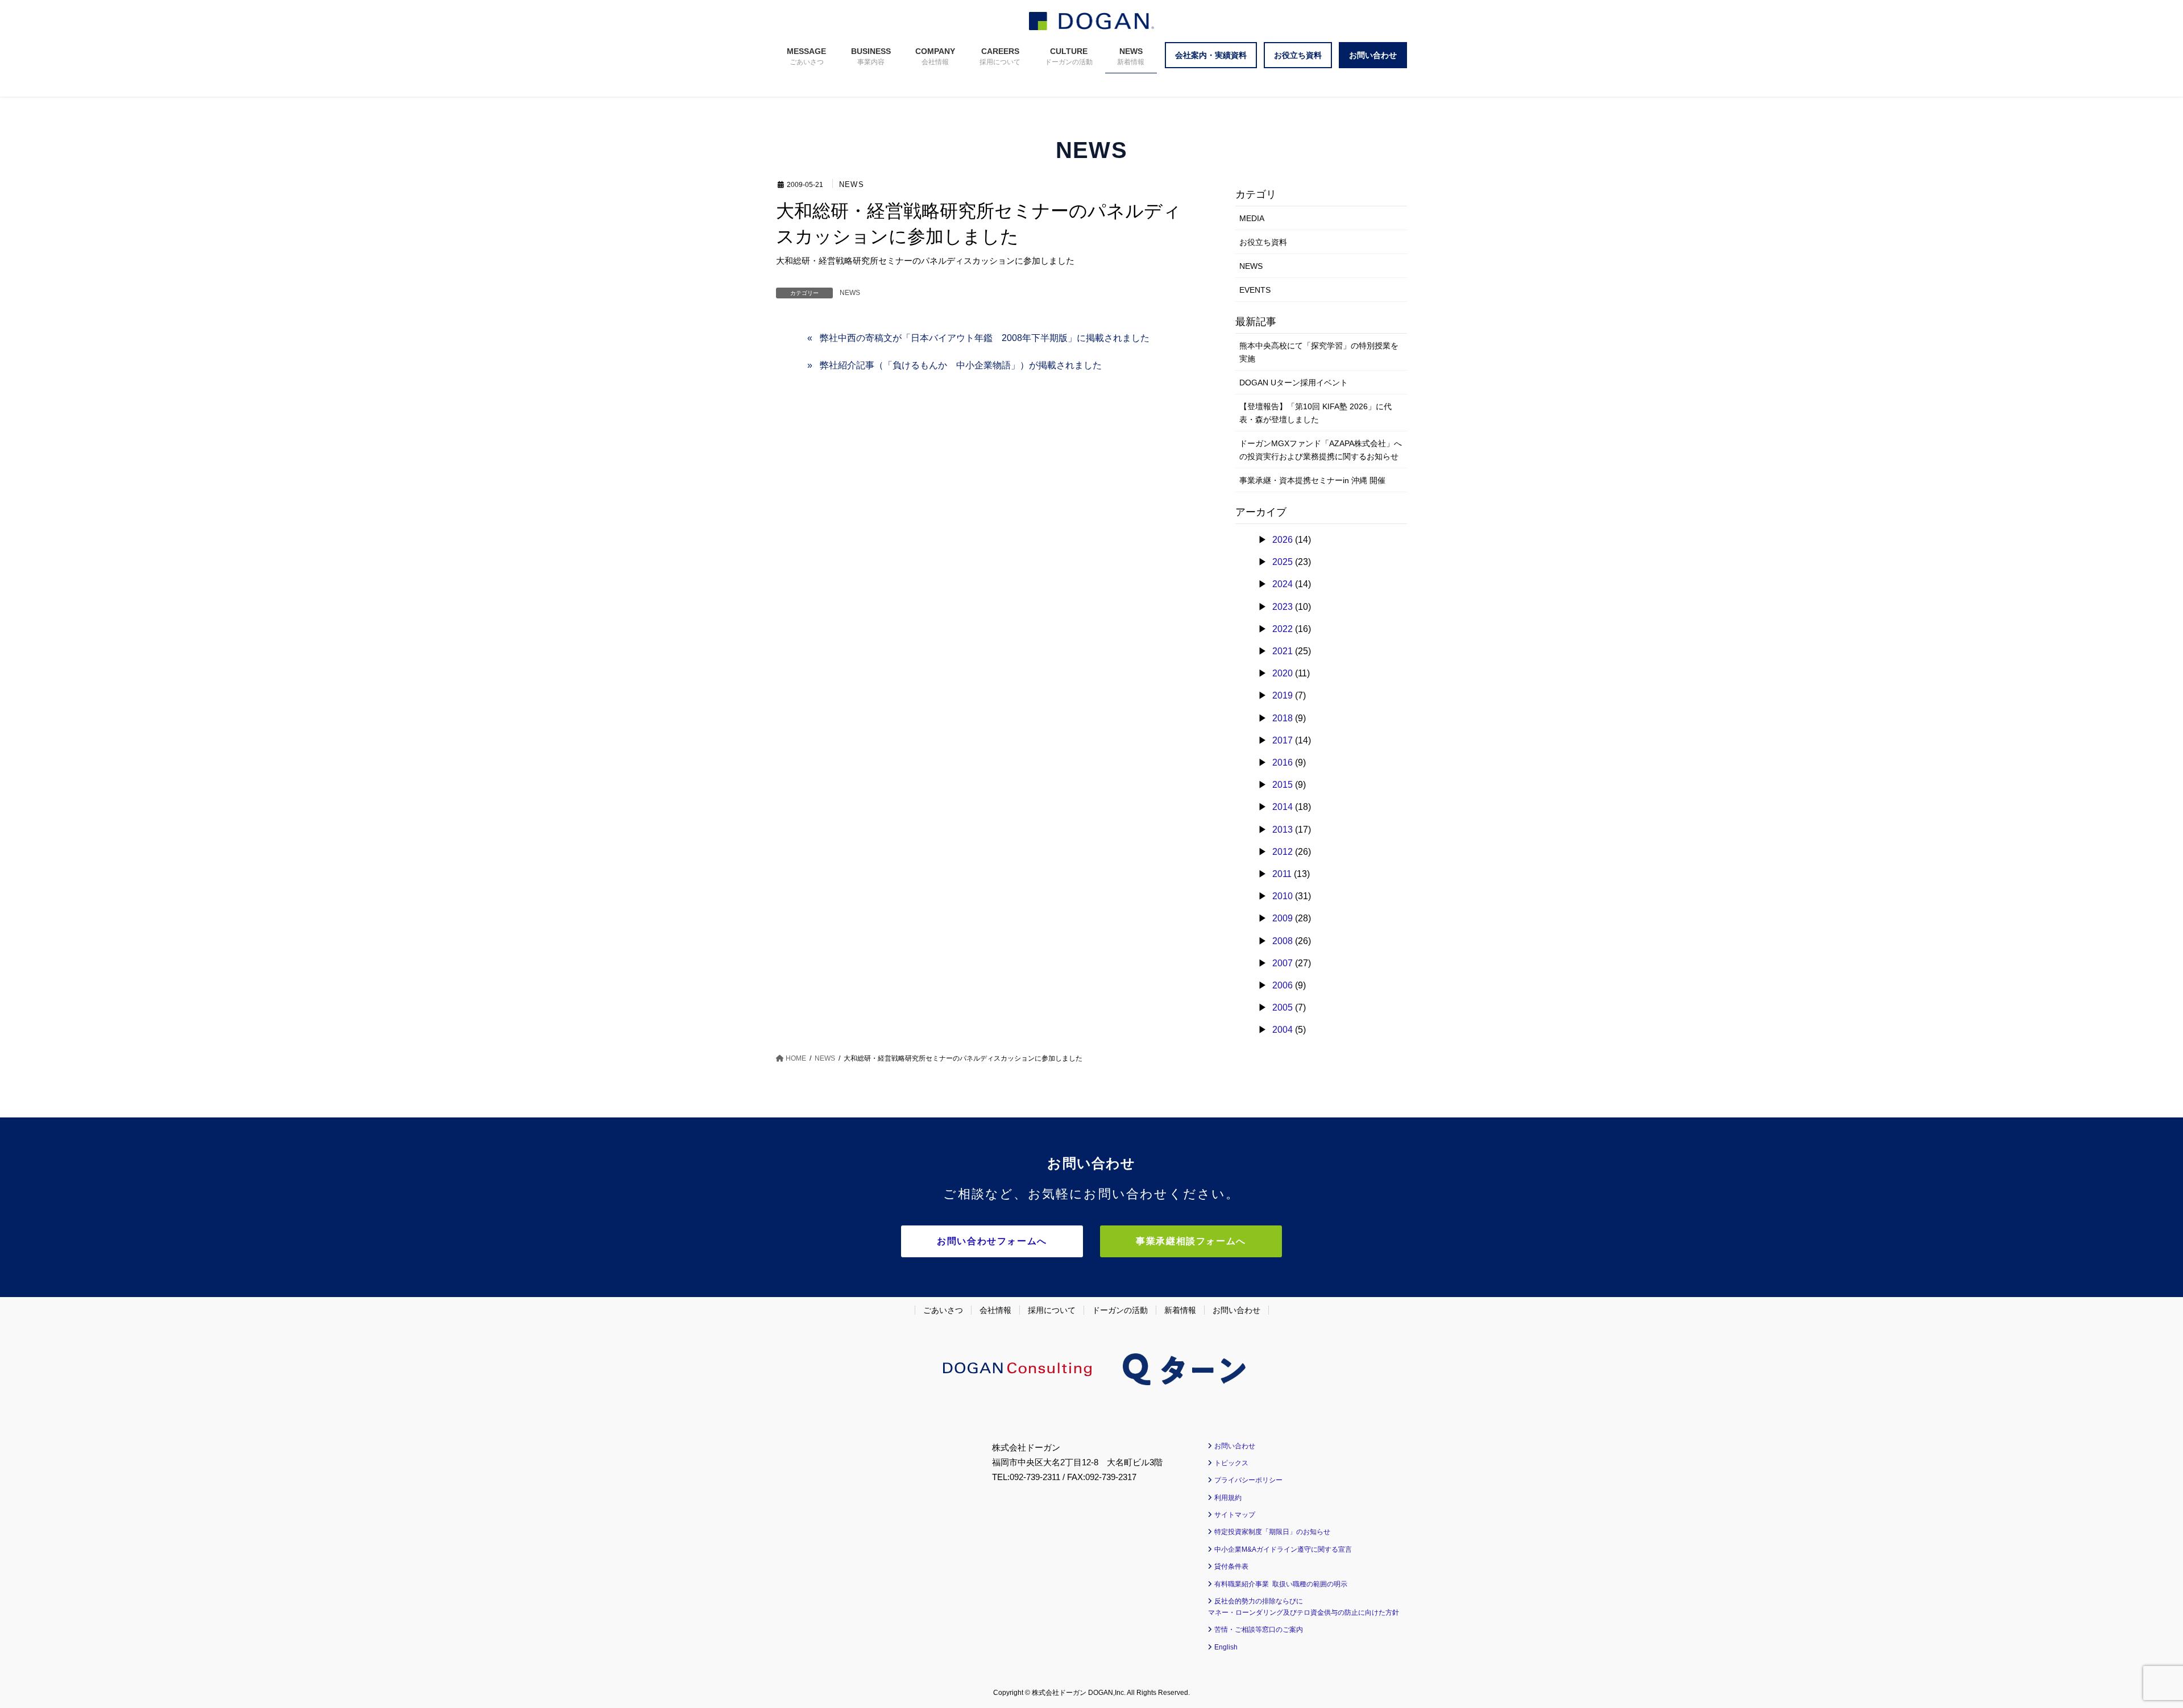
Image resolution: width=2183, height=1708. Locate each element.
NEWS (852, 185)
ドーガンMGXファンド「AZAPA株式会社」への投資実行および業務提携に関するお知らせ (1321, 450)
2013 (1283, 830)
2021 (1283, 651)
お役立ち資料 (1263, 242)
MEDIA (1252, 218)
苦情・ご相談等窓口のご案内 (1259, 1630)
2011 (1282, 874)
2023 (1283, 607)
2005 (1283, 1007)
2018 (1283, 718)
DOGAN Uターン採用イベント (1294, 383)
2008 (1283, 941)
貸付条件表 (1231, 1566)
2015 (1283, 785)
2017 (1283, 740)
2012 (1283, 852)
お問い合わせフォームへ (992, 1241)
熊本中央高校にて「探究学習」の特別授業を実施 (1319, 352)
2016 (1283, 762)
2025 (1283, 562)
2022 (1283, 629)
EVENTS (1255, 290)
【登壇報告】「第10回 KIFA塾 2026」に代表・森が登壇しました (1315, 413)
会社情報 (995, 1310)
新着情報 (1180, 1310)
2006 (1283, 985)
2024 (1283, 584)
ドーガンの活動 (1120, 1310)
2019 (1283, 695)
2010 (1283, 896)
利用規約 (1228, 1498)
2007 (1283, 963)
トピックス (1231, 1463)
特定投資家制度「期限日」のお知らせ (1272, 1532)
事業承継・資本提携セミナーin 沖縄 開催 (1312, 480)
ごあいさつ (943, 1310)
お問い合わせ (1236, 1310)
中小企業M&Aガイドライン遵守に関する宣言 (1283, 1549)
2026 (1283, 540)
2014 (1283, 807)
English (1226, 1647)
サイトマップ (1235, 1515)
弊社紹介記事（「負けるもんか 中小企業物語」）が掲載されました (961, 365)
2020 (1283, 673)
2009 (1283, 918)
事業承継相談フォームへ (1191, 1241)
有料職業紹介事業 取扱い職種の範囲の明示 (1281, 1584)
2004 (1283, 1030)
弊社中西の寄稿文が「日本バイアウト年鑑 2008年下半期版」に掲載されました (985, 338)
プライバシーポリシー (1248, 1480)
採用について (1052, 1310)
